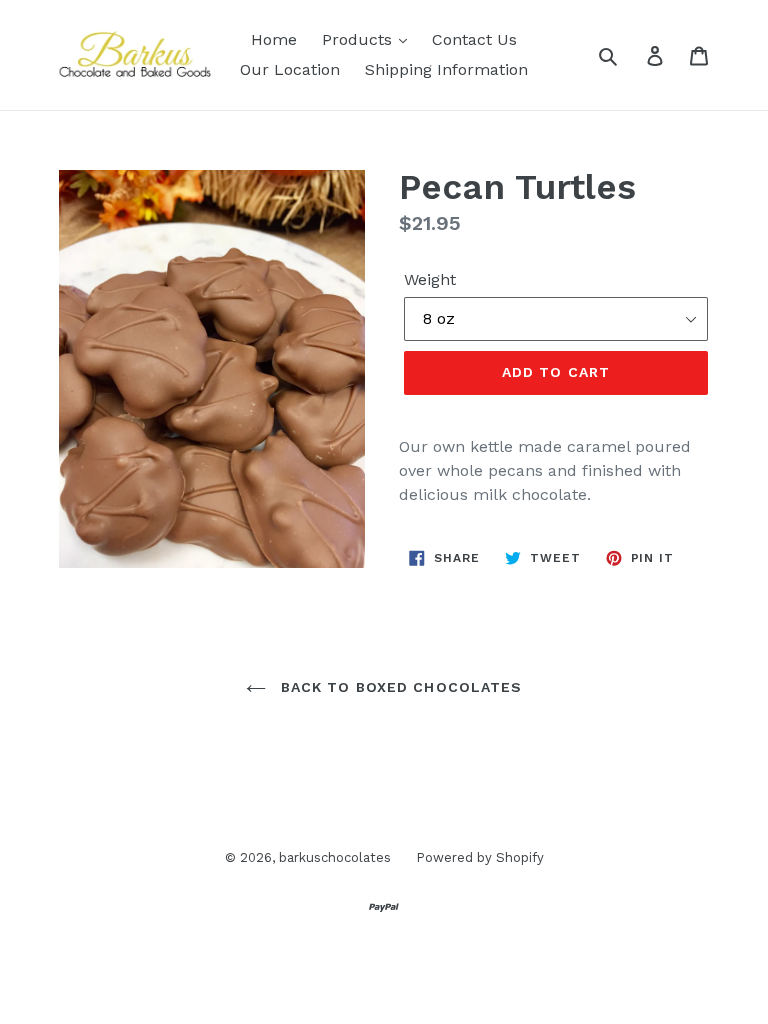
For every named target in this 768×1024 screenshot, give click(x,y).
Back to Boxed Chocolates (399, 687)
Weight (430, 279)
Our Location (290, 69)
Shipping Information (446, 69)
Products (359, 39)
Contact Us (474, 39)
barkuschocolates (335, 857)
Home (274, 39)
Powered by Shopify (480, 857)
